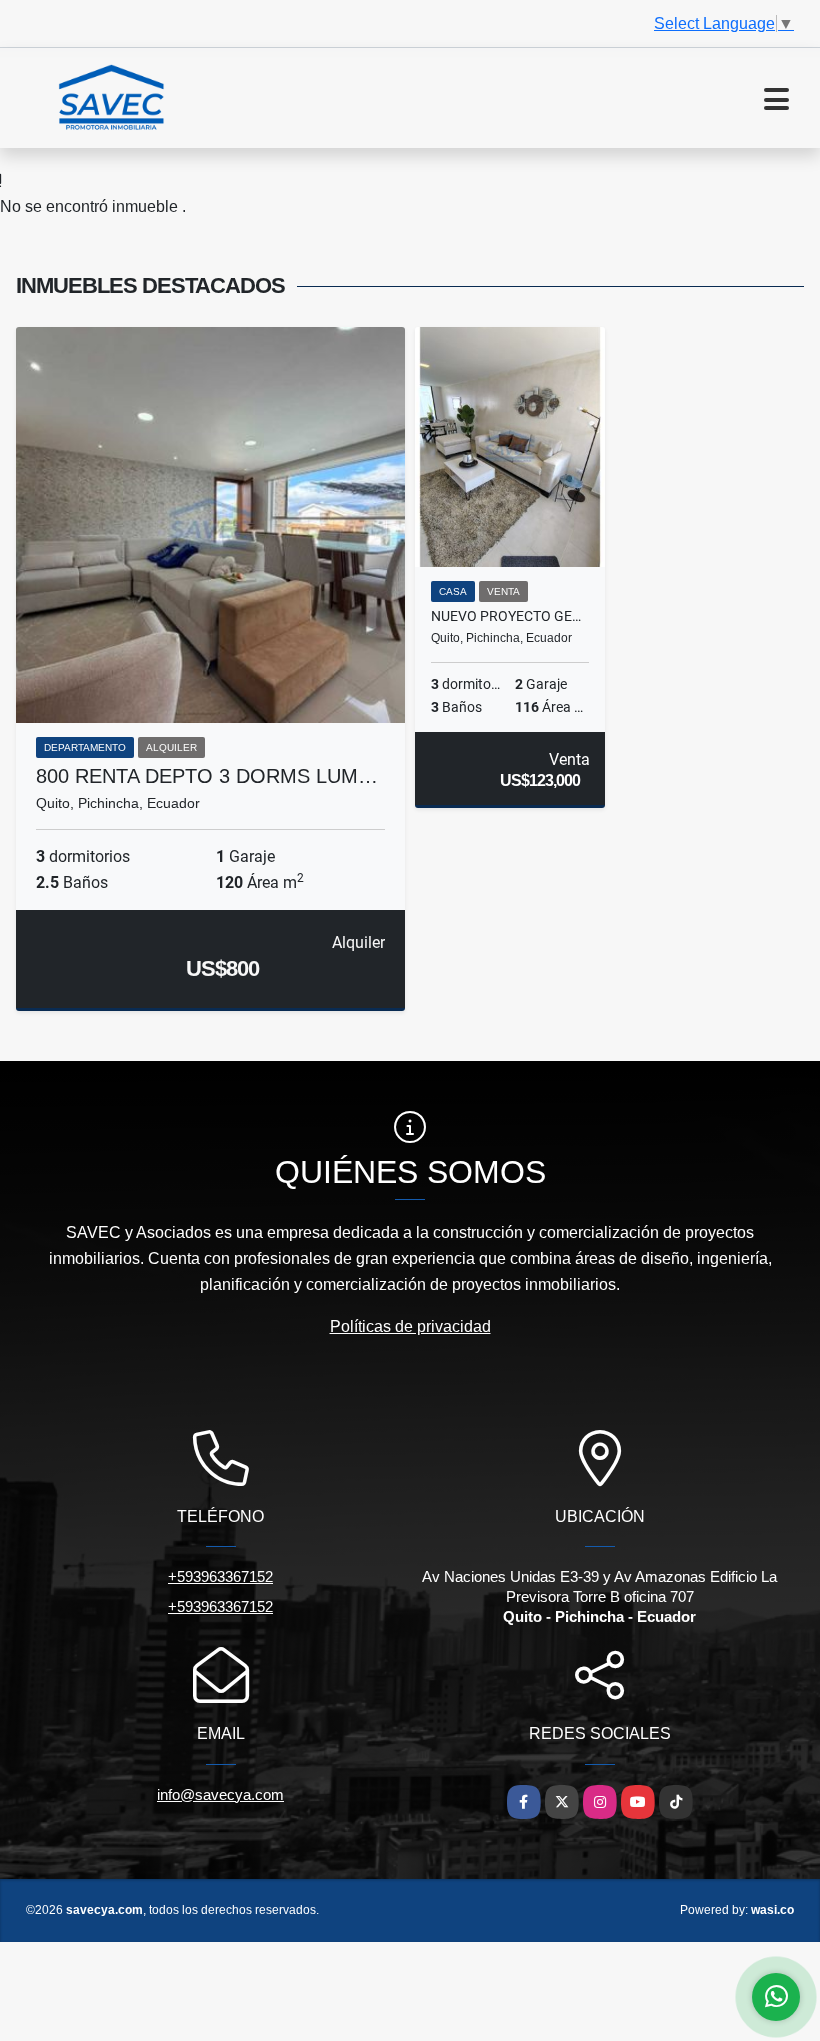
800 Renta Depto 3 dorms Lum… (207, 776)
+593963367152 (220, 1576)
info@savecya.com (220, 1794)
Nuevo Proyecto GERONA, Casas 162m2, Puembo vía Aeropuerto (510, 616)
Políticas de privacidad (410, 1326)
